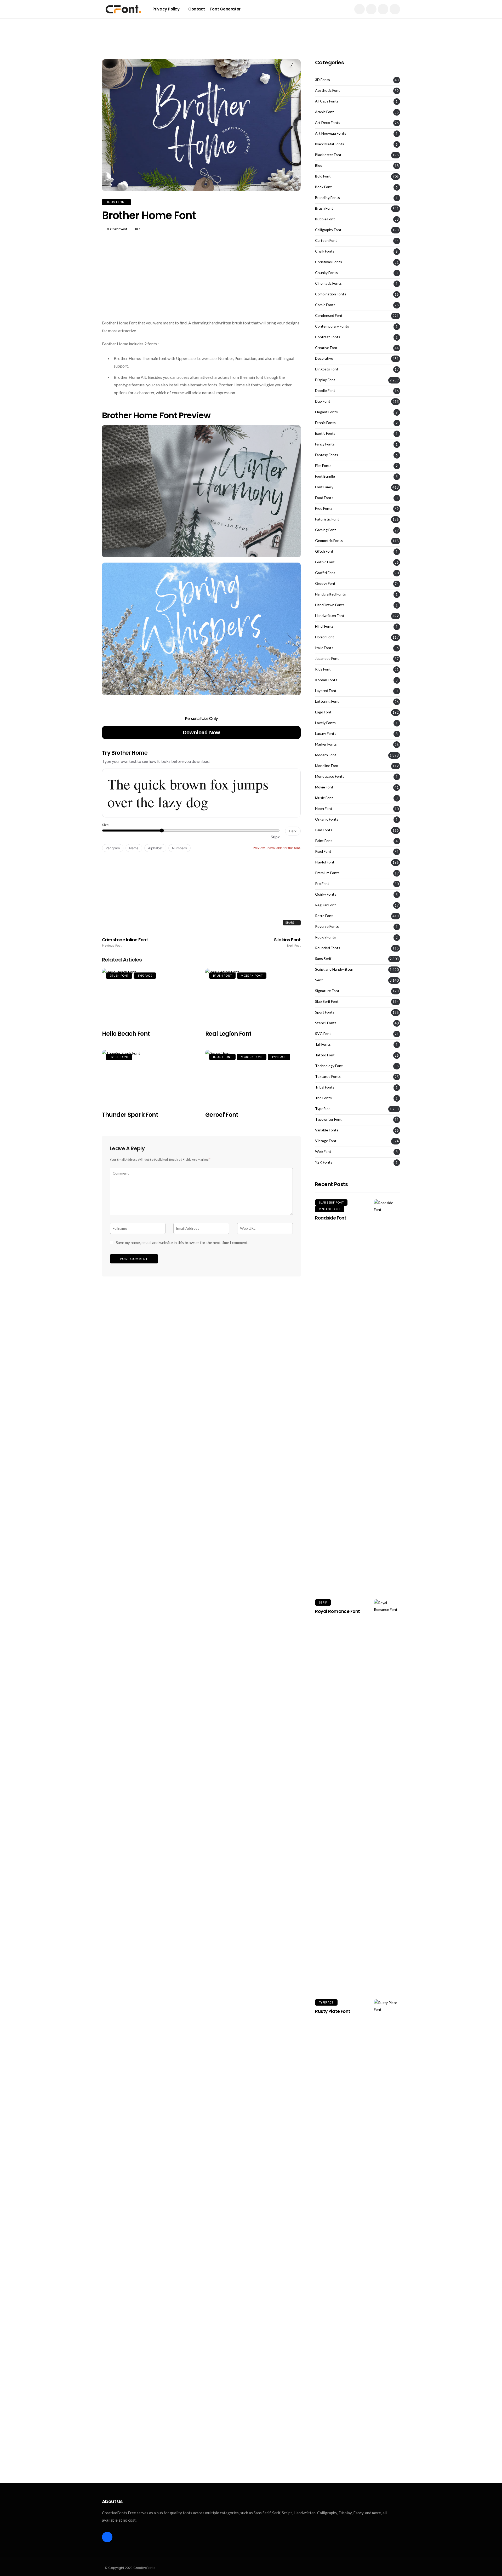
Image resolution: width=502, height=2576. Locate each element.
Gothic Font (325, 562)
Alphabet (155, 848)
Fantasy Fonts (327, 455)
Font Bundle (325, 476)
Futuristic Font (327, 519)
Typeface (145, 976)
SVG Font (323, 1034)
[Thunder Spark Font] (150, 1077)
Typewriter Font (328, 1119)
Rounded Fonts (328, 948)
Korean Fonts (326, 680)
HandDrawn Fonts (330, 605)
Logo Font (323, 712)
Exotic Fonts (325, 433)
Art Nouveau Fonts (331, 133)
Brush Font (116, 202)
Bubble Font (325, 219)
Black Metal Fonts (330, 144)
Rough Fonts (326, 937)
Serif (319, 980)
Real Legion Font (228, 1034)
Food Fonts (324, 498)
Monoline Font (327, 766)
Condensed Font (329, 316)
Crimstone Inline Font (125, 942)
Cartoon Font (326, 241)
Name (134, 848)
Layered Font (326, 691)
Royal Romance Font (338, 1611)
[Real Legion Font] (253, 996)
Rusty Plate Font (333, 2011)
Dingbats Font (327, 369)
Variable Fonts (327, 1130)
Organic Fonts (327, 819)
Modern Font (252, 976)
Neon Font (324, 809)
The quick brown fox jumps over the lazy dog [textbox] (188, 793)
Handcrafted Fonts (330, 594)
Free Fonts (324, 508)
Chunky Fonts (326, 273)
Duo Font (323, 401)
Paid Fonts (324, 830)
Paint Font (324, 841)
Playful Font (325, 862)
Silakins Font (287, 942)
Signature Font (327, 991)
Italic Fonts (324, 648)
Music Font (324, 798)
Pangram (113, 848)
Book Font (323, 187)
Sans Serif (323, 959)
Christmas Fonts (329, 262)
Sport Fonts (325, 1012)
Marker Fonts (326, 744)
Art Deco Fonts (328, 123)
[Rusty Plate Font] (387, 2195)
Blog (319, 165)
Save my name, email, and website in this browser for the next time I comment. (182, 1243)
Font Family (324, 487)
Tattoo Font (325, 1055)
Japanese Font (327, 659)
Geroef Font (222, 1115)
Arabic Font (324, 112)
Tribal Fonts (325, 1087)
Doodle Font (325, 391)
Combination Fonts (331, 294)
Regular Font (326, 905)
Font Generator (225, 9)
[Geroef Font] (253, 1077)
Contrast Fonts (328, 337)
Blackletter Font (328, 155)
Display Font (325, 380)
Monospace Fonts (330, 776)
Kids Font (323, 669)
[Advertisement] (251, 30)
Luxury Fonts (326, 734)
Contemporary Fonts (332, 326)
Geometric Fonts (329, 541)
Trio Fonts (323, 1098)
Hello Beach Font (126, 1034)
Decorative (324, 358)
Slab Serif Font (327, 1001)
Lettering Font (327, 701)
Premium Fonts (327, 873)
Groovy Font (325, 583)
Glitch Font (324, 551)
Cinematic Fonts (328, 283)
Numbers (179, 848)
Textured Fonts (328, 1077)
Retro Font (324, 916)
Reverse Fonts (327, 926)
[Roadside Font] (387, 1395)
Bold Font (323, 176)
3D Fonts (323, 80)
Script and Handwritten (334, 969)
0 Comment (117, 229)
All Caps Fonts (327, 101)
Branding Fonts (327, 198)
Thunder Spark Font (130, 1115)
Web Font (323, 1152)
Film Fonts (323, 466)
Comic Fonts (325, 305)
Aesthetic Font (327, 90)
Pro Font (322, 884)
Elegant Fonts (326, 412)
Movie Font (324, 787)
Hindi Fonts (324, 626)
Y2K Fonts (324, 1162)
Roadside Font (331, 1218)
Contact (197, 9)
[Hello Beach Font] (150, 996)
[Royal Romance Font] (387, 1795)
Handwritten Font (330, 616)
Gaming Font (326, 530)
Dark (293, 831)
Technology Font (329, 1066)
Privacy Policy (166, 9)
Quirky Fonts (326, 894)
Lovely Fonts (325, 723)
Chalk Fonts (325, 251)
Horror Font (325, 637)
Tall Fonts (323, 1044)
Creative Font (326, 348)
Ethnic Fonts (325, 423)
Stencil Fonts (326, 1023)
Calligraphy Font (328, 230)
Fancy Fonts (325, 444)
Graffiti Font (325, 573)
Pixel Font (323, 851)
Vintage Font (326, 1141)
